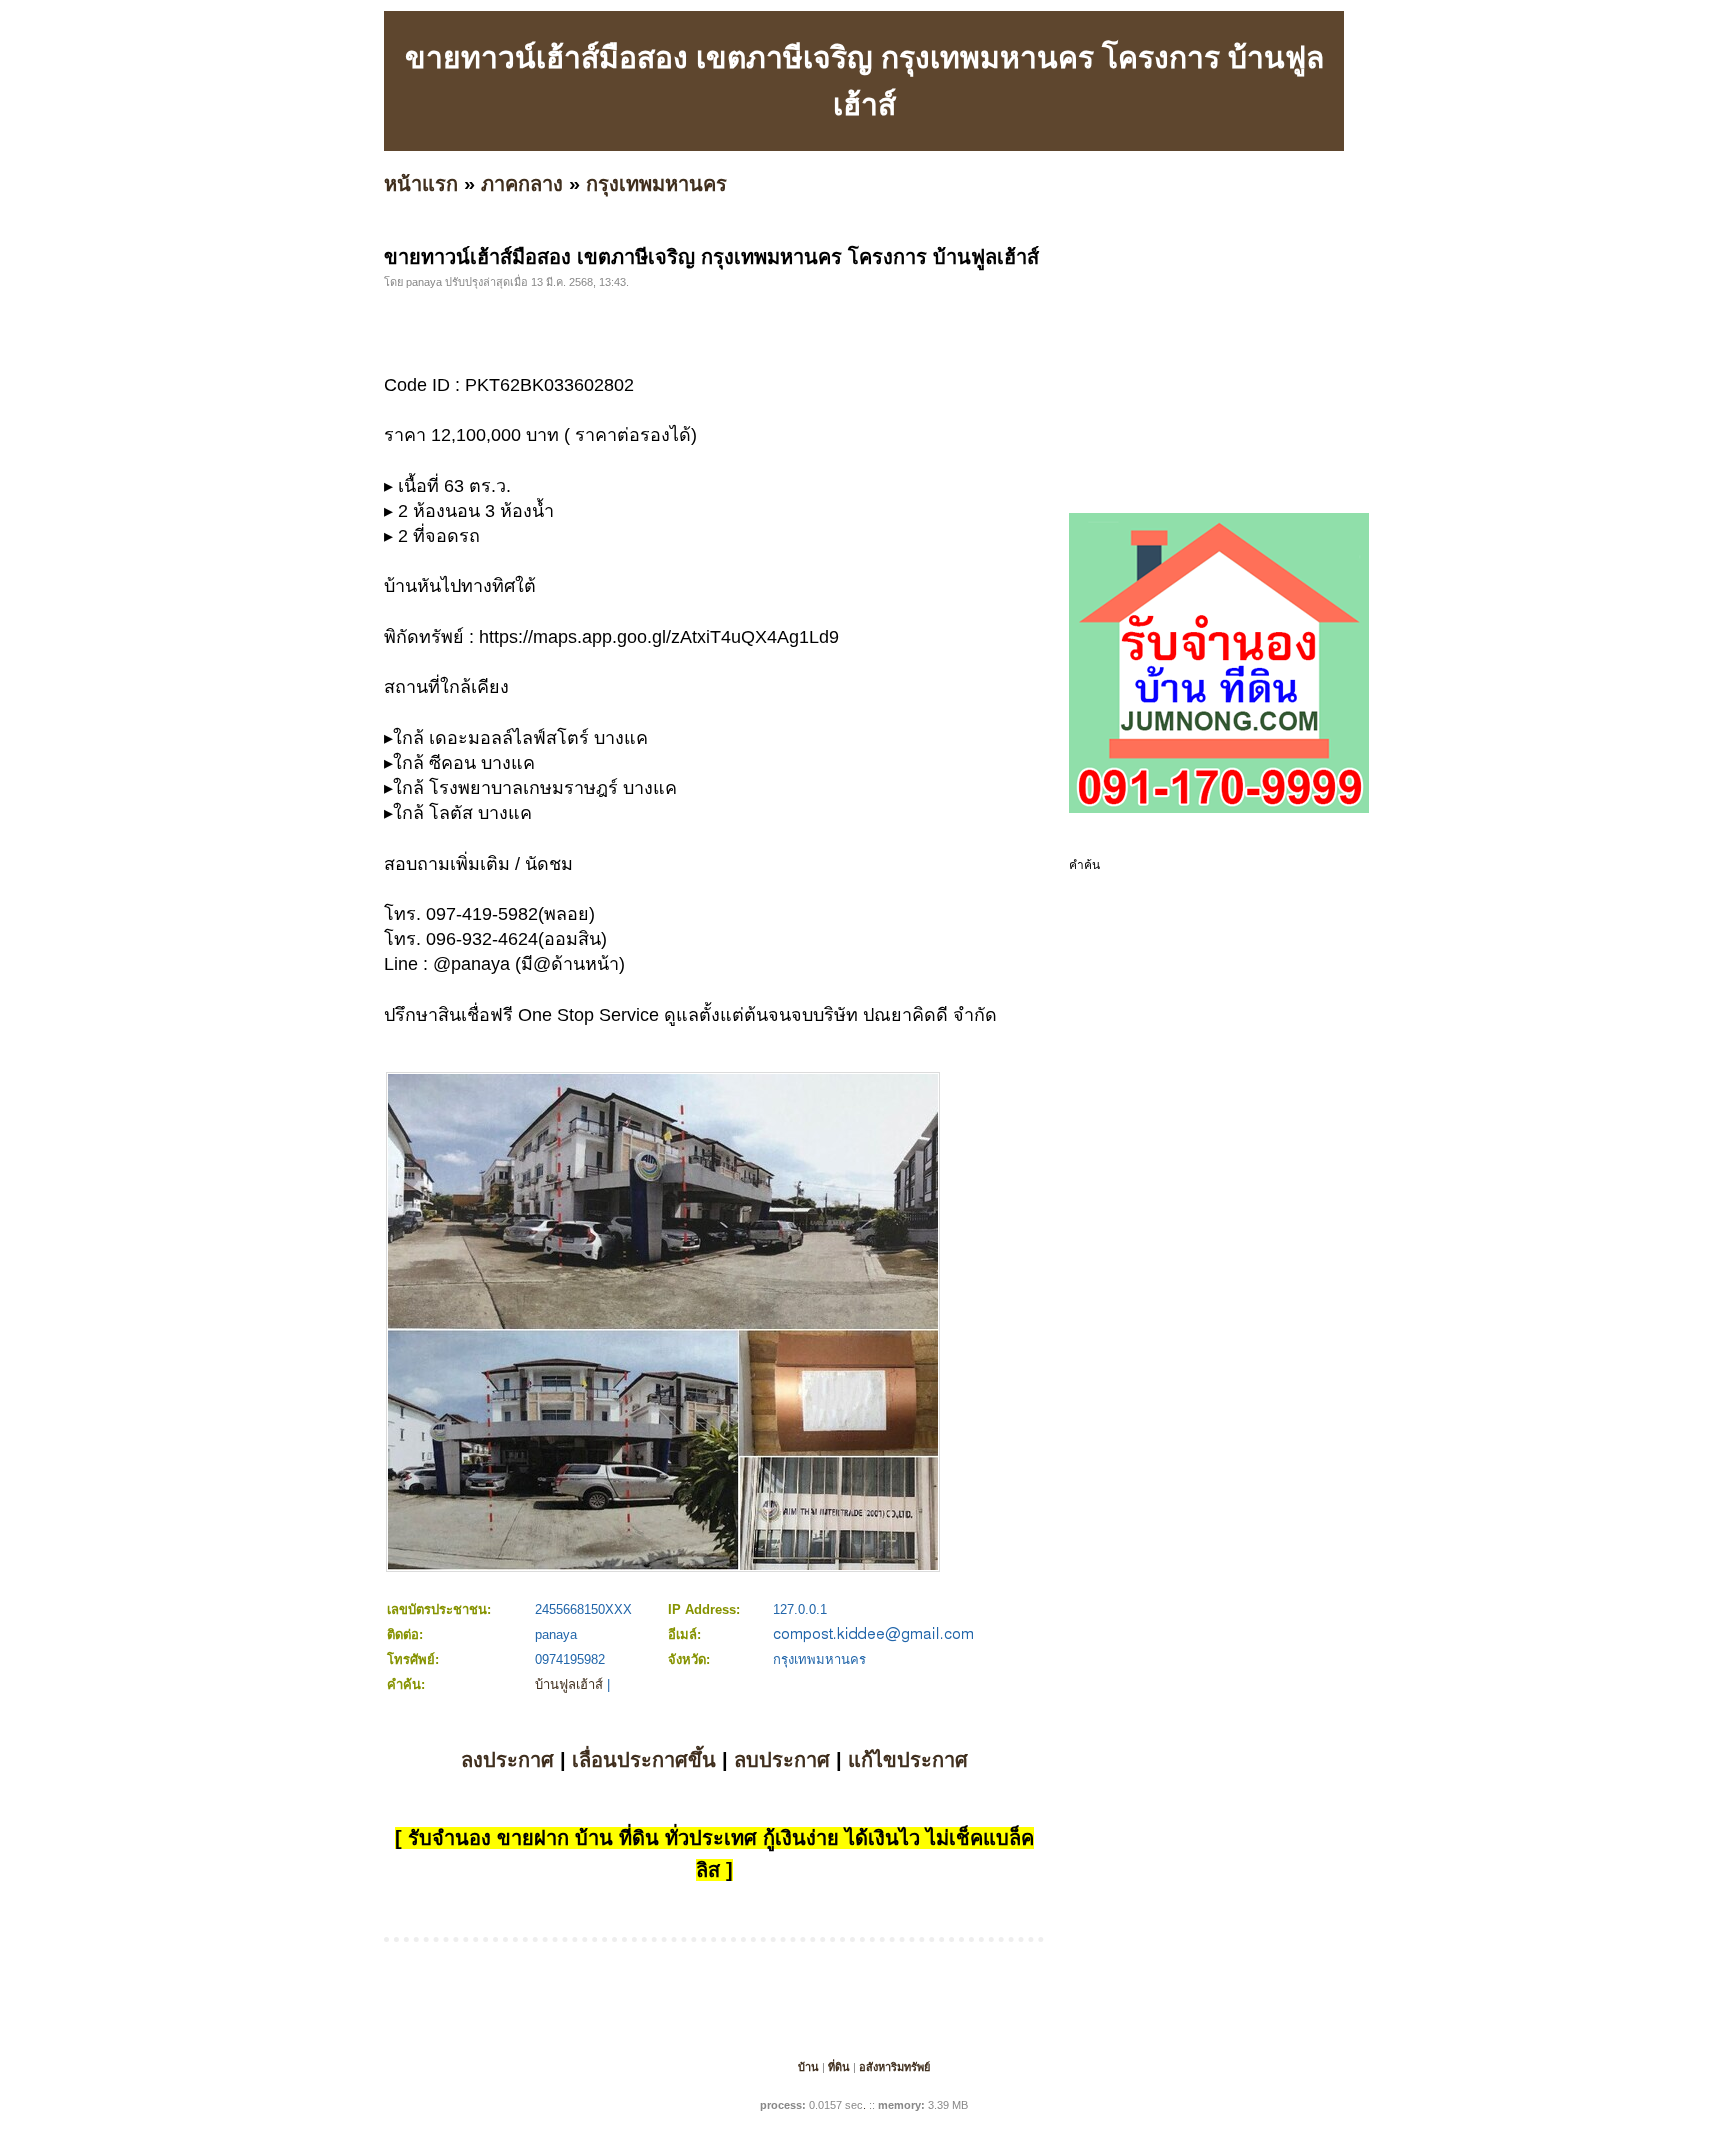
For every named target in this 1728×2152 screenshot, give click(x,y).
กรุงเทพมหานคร (656, 184)
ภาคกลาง (522, 184)
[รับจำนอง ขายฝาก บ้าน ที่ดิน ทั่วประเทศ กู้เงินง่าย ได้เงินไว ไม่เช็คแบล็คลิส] (1219, 809)
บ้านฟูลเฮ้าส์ (569, 1684)
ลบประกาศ (782, 1760)
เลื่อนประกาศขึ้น (644, 1760)
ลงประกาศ (507, 1760)
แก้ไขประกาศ (908, 1760)
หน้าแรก (421, 184)
